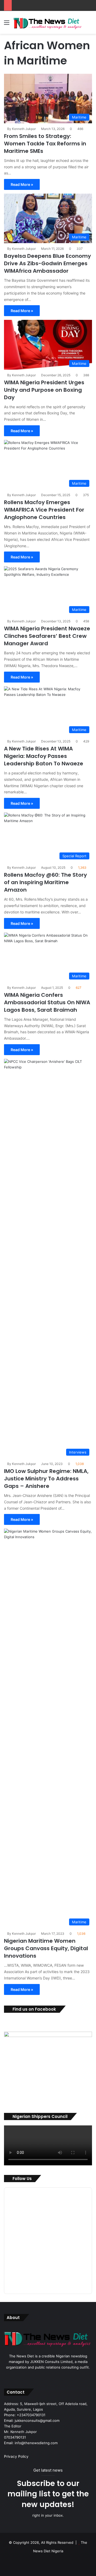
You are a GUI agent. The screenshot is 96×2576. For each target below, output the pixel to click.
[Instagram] (54, 2377)
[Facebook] (42, 2377)
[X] (48, 2377)
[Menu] (7, 24)
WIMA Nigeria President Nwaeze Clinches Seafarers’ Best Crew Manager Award (47, 636)
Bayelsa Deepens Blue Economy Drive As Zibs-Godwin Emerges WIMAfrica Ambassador (47, 263)
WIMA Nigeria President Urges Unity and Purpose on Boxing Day (44, 390)
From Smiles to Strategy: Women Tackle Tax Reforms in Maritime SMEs (45, 144)
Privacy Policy (16, 2456)
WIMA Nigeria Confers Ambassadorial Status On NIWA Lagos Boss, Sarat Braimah (47, 1002)
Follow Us (22, 2179)
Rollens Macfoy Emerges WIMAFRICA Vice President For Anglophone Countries (44, 510)
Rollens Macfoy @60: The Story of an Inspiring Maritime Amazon (45, 882)
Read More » (22, 184)
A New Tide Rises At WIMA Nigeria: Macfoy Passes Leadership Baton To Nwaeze (44, 756)
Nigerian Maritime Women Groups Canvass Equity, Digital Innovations (46, 1948)
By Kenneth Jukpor (21, 129)
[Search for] (89, 24)
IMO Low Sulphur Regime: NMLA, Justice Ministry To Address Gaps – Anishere (46, 1479)
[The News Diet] (48, 22)
